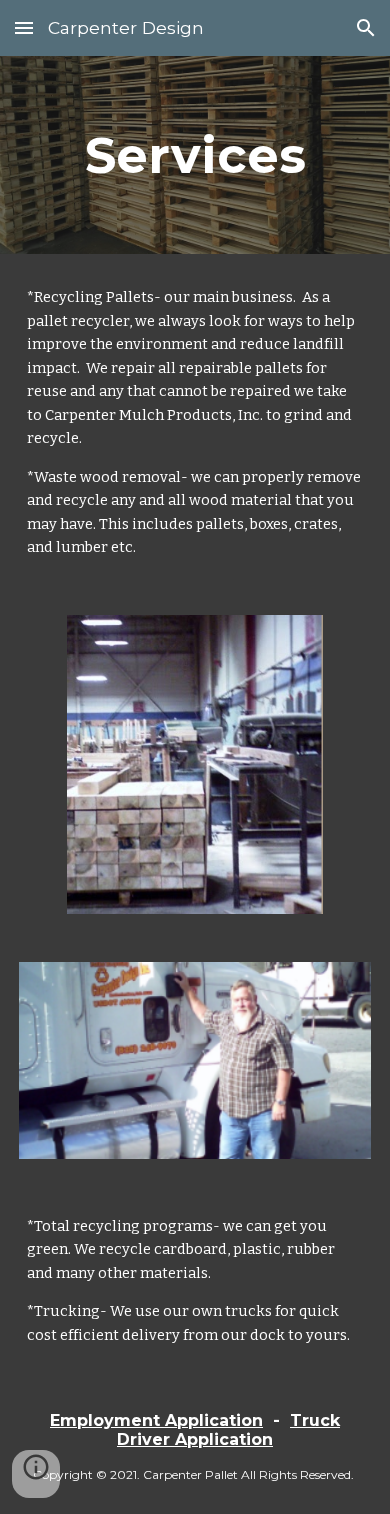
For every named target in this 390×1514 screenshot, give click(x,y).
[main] (195, 155)
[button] (24, 27)
